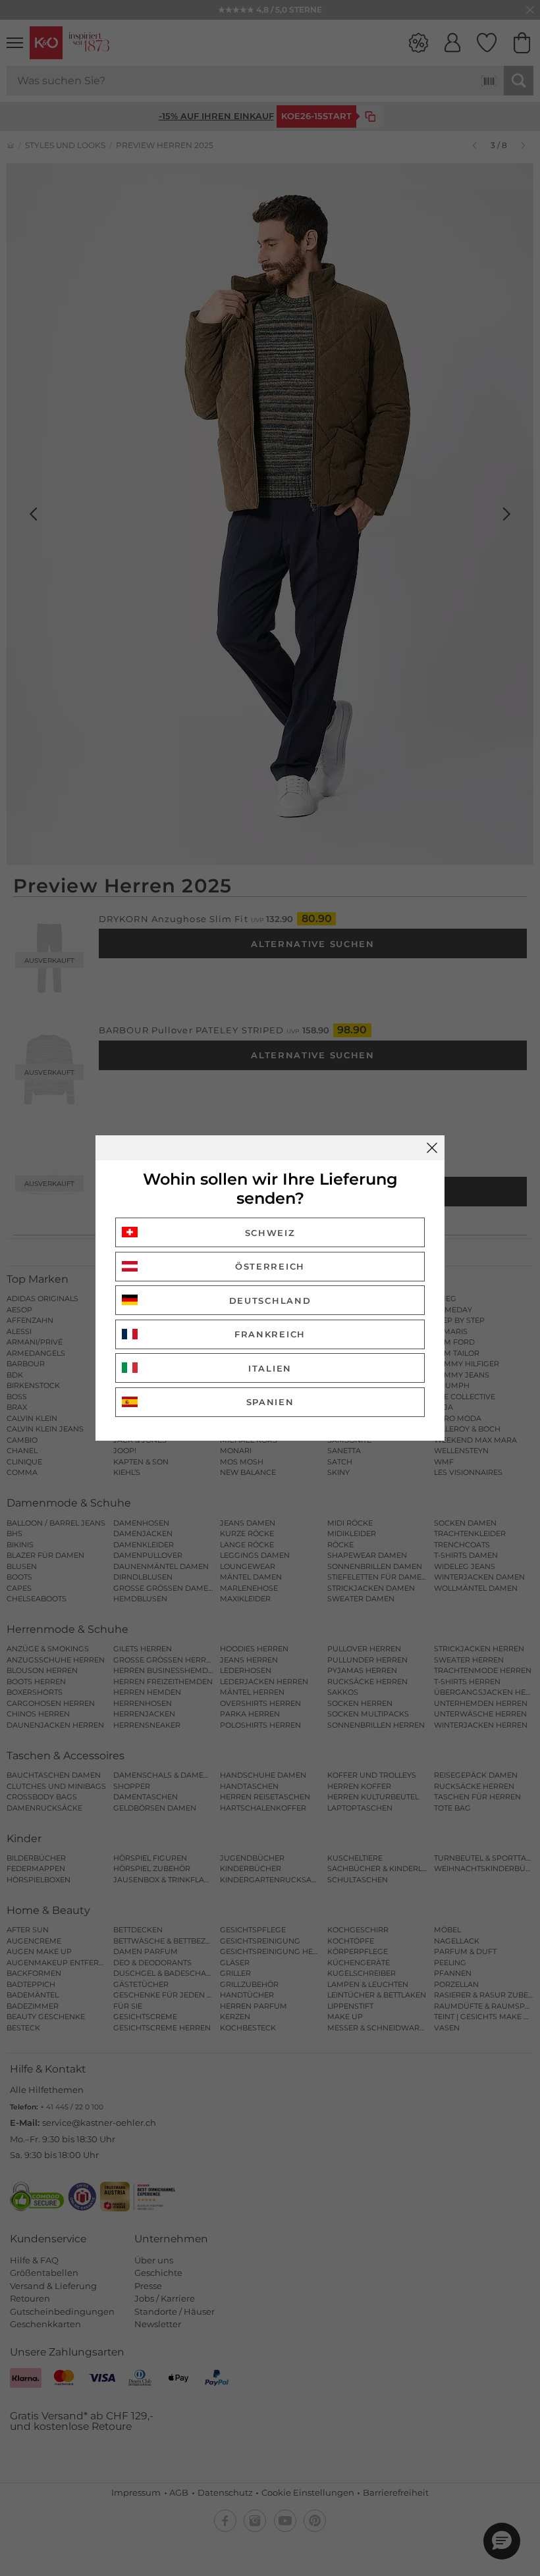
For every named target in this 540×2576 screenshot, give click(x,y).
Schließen (432, 1148)
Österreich (270, 1266)
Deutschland (270, 1301)
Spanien (270, 1402)
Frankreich (270, 1334)
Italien (270, 1368)
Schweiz (270, 1233)
